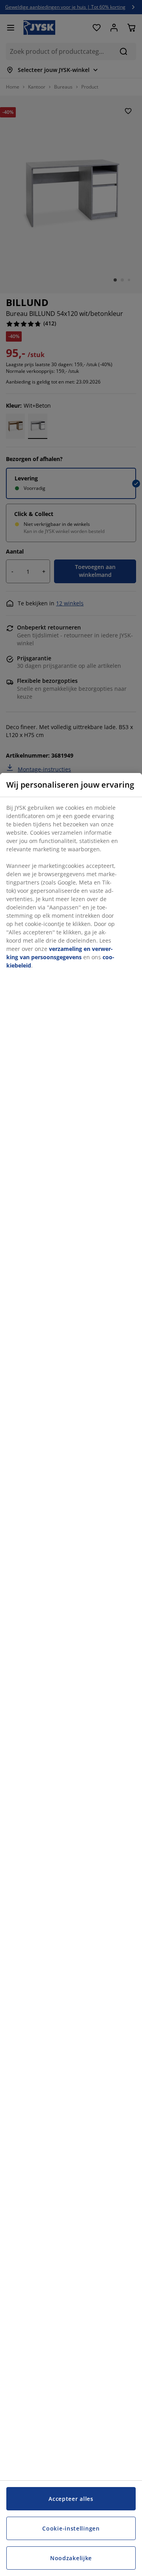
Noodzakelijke (71, 2558)
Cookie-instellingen (71, 2528)
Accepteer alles (71, 2499)
